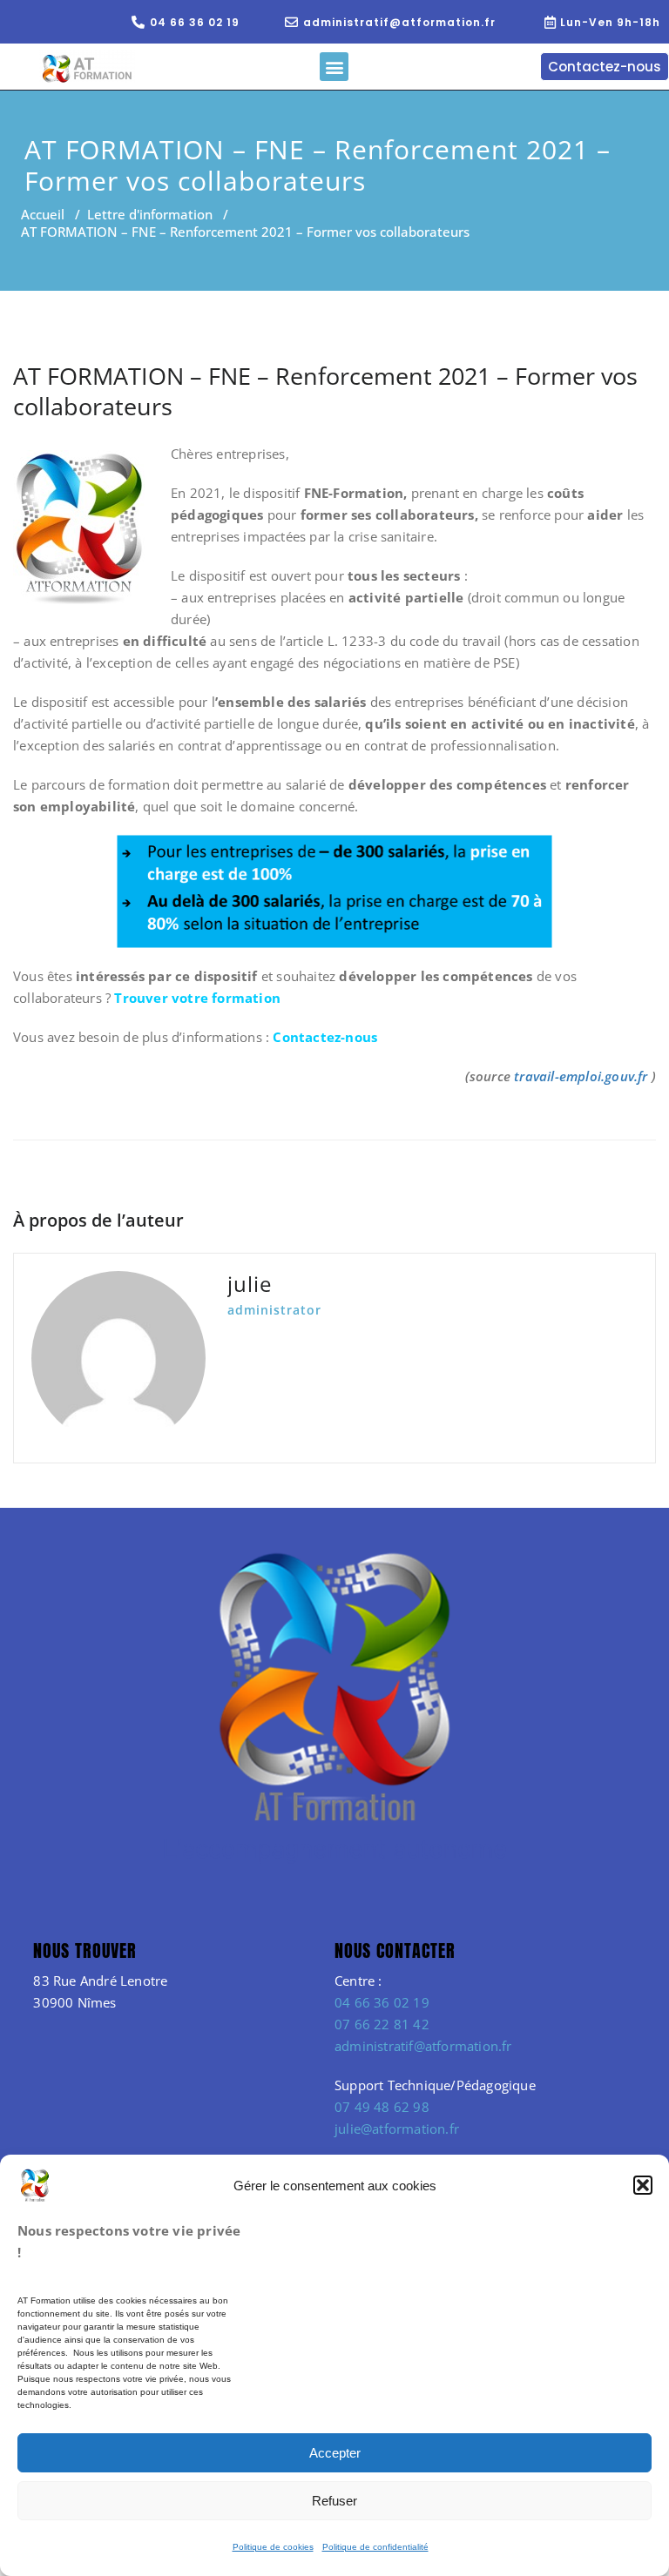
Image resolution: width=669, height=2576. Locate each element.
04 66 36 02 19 (382, 2002)
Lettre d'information (150, 214)
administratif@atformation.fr (423, 2046)
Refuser (334, 2501)
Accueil (43, 214)
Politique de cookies (273, 2547)
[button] (643, 2185)
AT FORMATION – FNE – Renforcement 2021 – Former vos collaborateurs (325, 391)
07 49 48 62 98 (382, 2107)
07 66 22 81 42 (382, 2024)
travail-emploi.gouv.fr (581, 1076)
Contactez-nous (325, 1037)
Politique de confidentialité (375, 2547)
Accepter (335, 2453)
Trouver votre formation (199, 998)
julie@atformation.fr (397, 2129)
